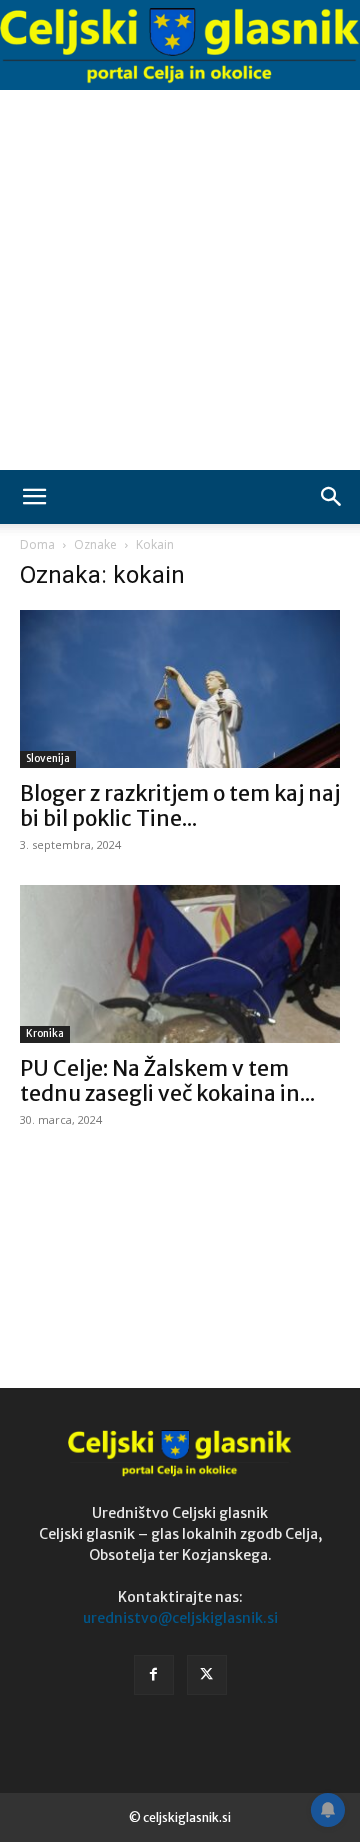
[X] (207, 1675)
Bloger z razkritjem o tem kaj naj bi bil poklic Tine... (180, 806)
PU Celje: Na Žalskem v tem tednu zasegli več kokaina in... (167, 1081)
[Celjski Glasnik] (180, 46)
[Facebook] (154, 1675)
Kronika (45, 1033)
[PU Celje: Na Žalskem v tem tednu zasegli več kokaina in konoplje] (180, 964)
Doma (37, 544)
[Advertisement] (180, 280)
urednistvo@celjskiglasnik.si (180, 1618)
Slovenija (48, 758)
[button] (34, 497)
